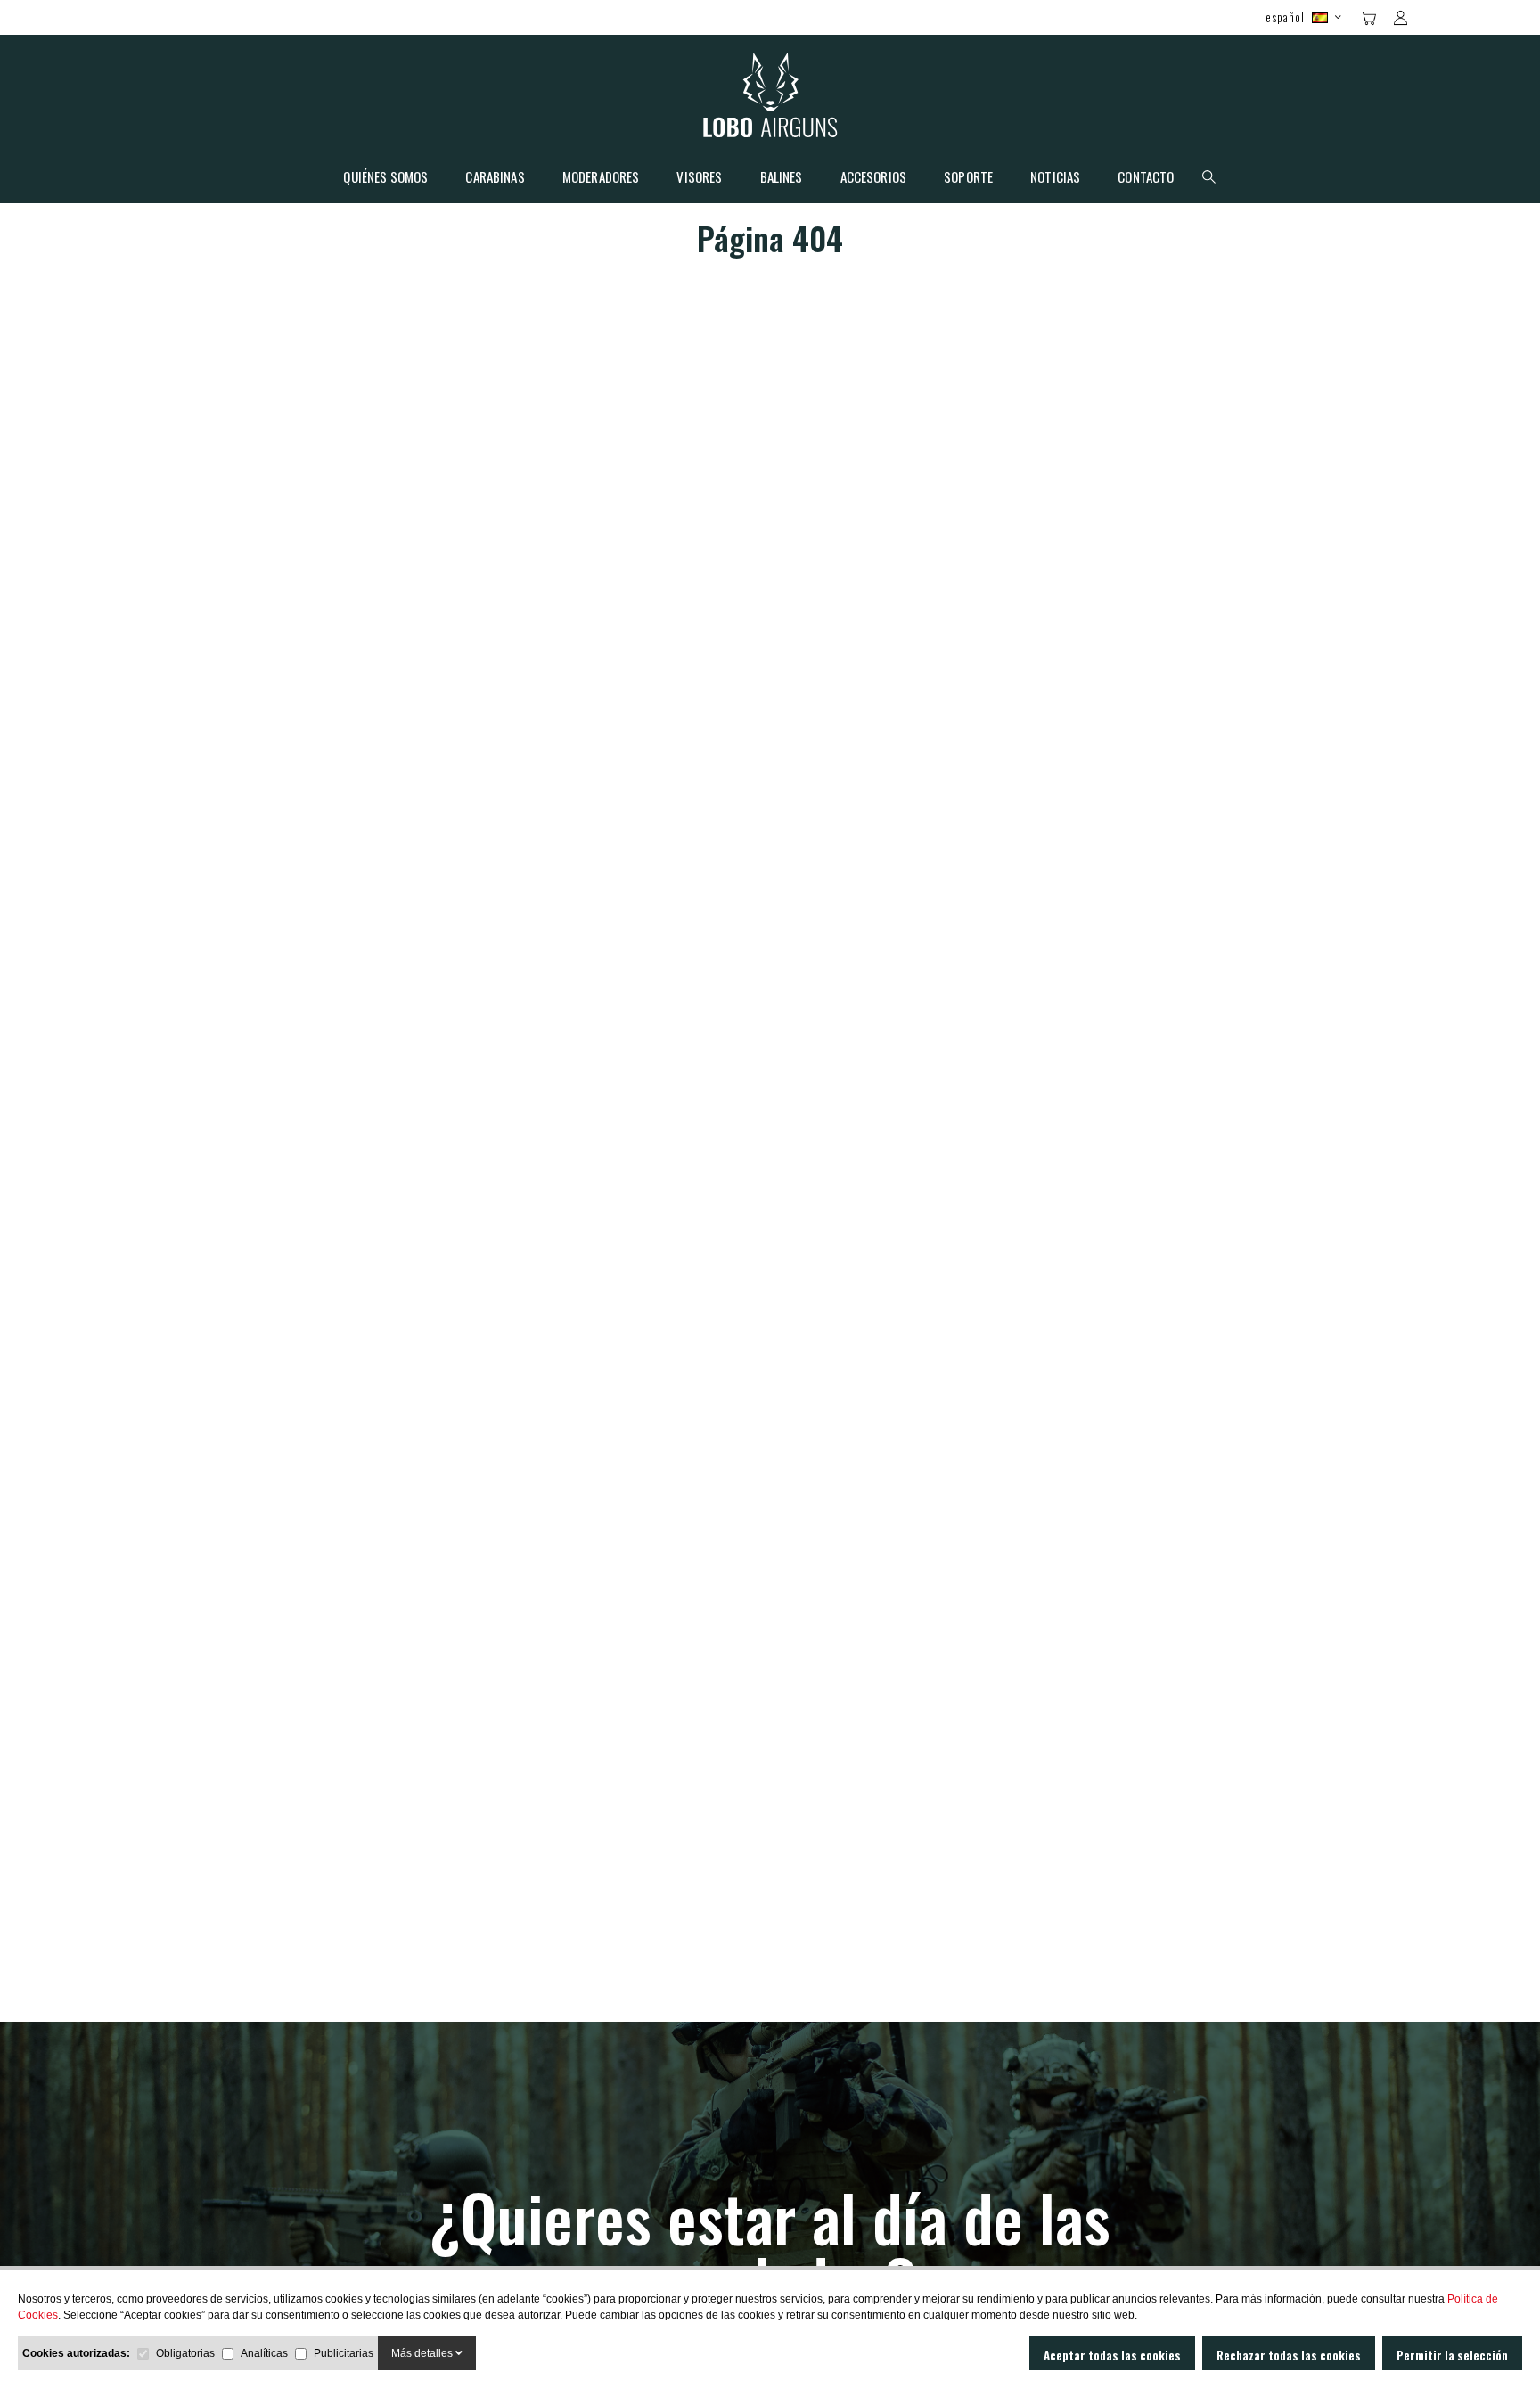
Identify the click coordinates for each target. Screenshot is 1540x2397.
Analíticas (264, 2353)
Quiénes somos (385, 178)
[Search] (1432, 16)
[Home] (770, 99)
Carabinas (495, 178)
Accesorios (874, 178)
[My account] (1401, 18)
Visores (699, 178)
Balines (782, 178)
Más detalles (423, 2353)
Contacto (1146, 178)
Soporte (968, 178)
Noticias (1055, 178)
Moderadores (601, 178)
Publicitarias (344, 2353)
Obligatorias (185, 2353)
